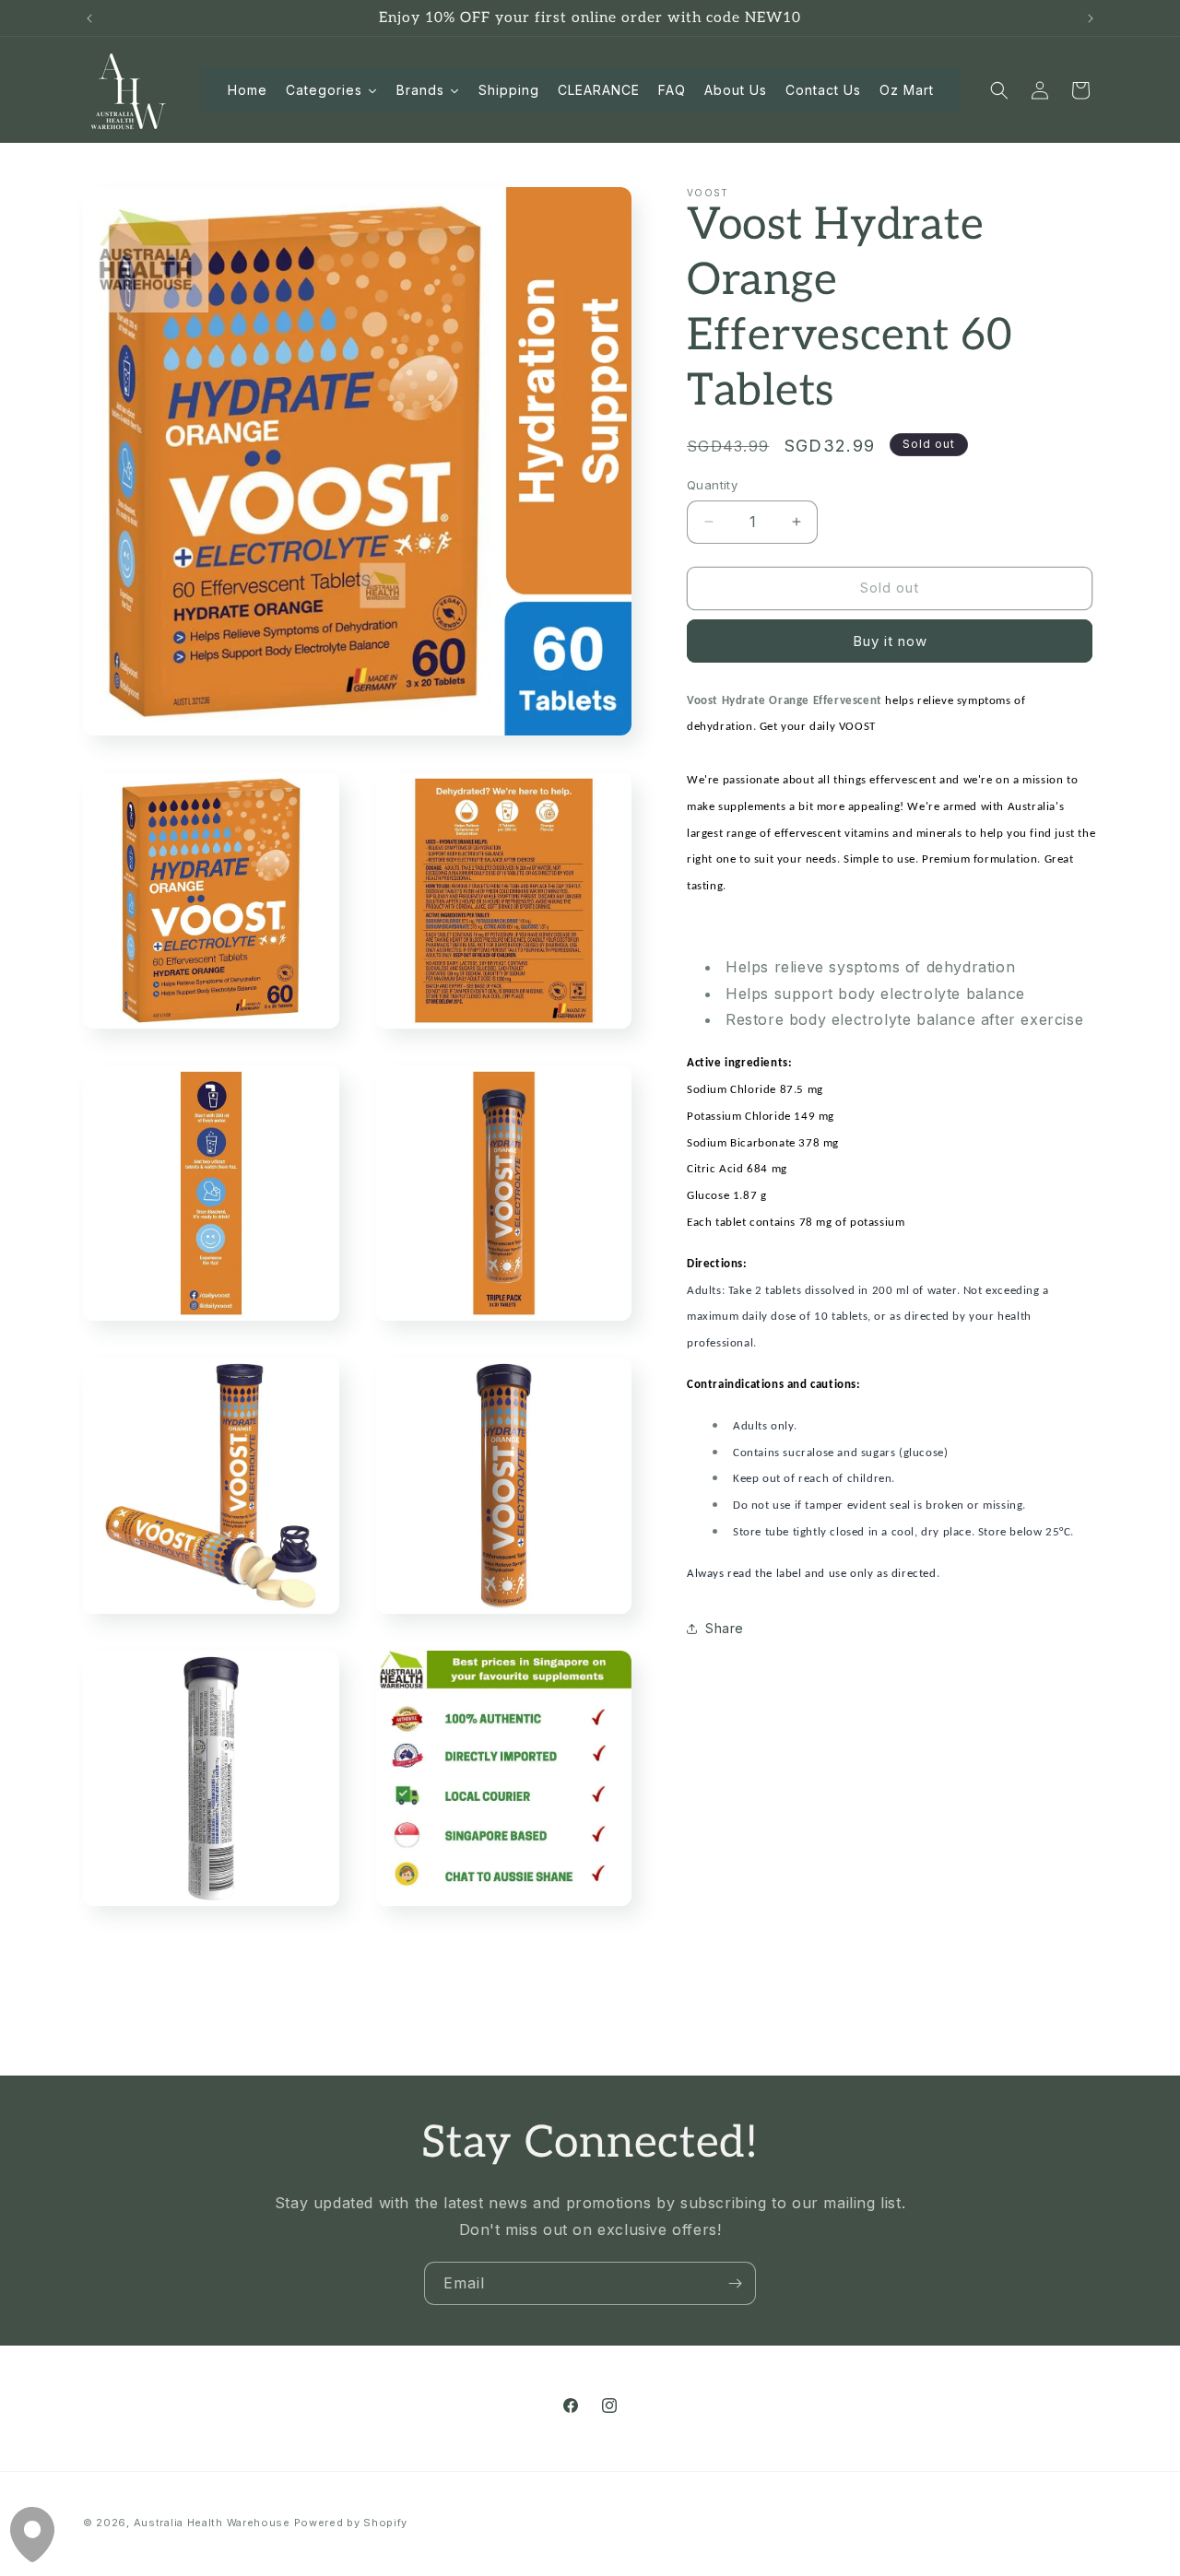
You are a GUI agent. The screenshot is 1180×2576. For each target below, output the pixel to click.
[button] (999, 90)
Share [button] (725, 1628)
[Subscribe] (735, 2283)
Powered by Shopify (351, 2523)
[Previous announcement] (89, 18)
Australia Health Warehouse (212, 2523)
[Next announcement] (1091, 18)
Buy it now (890, 641)
